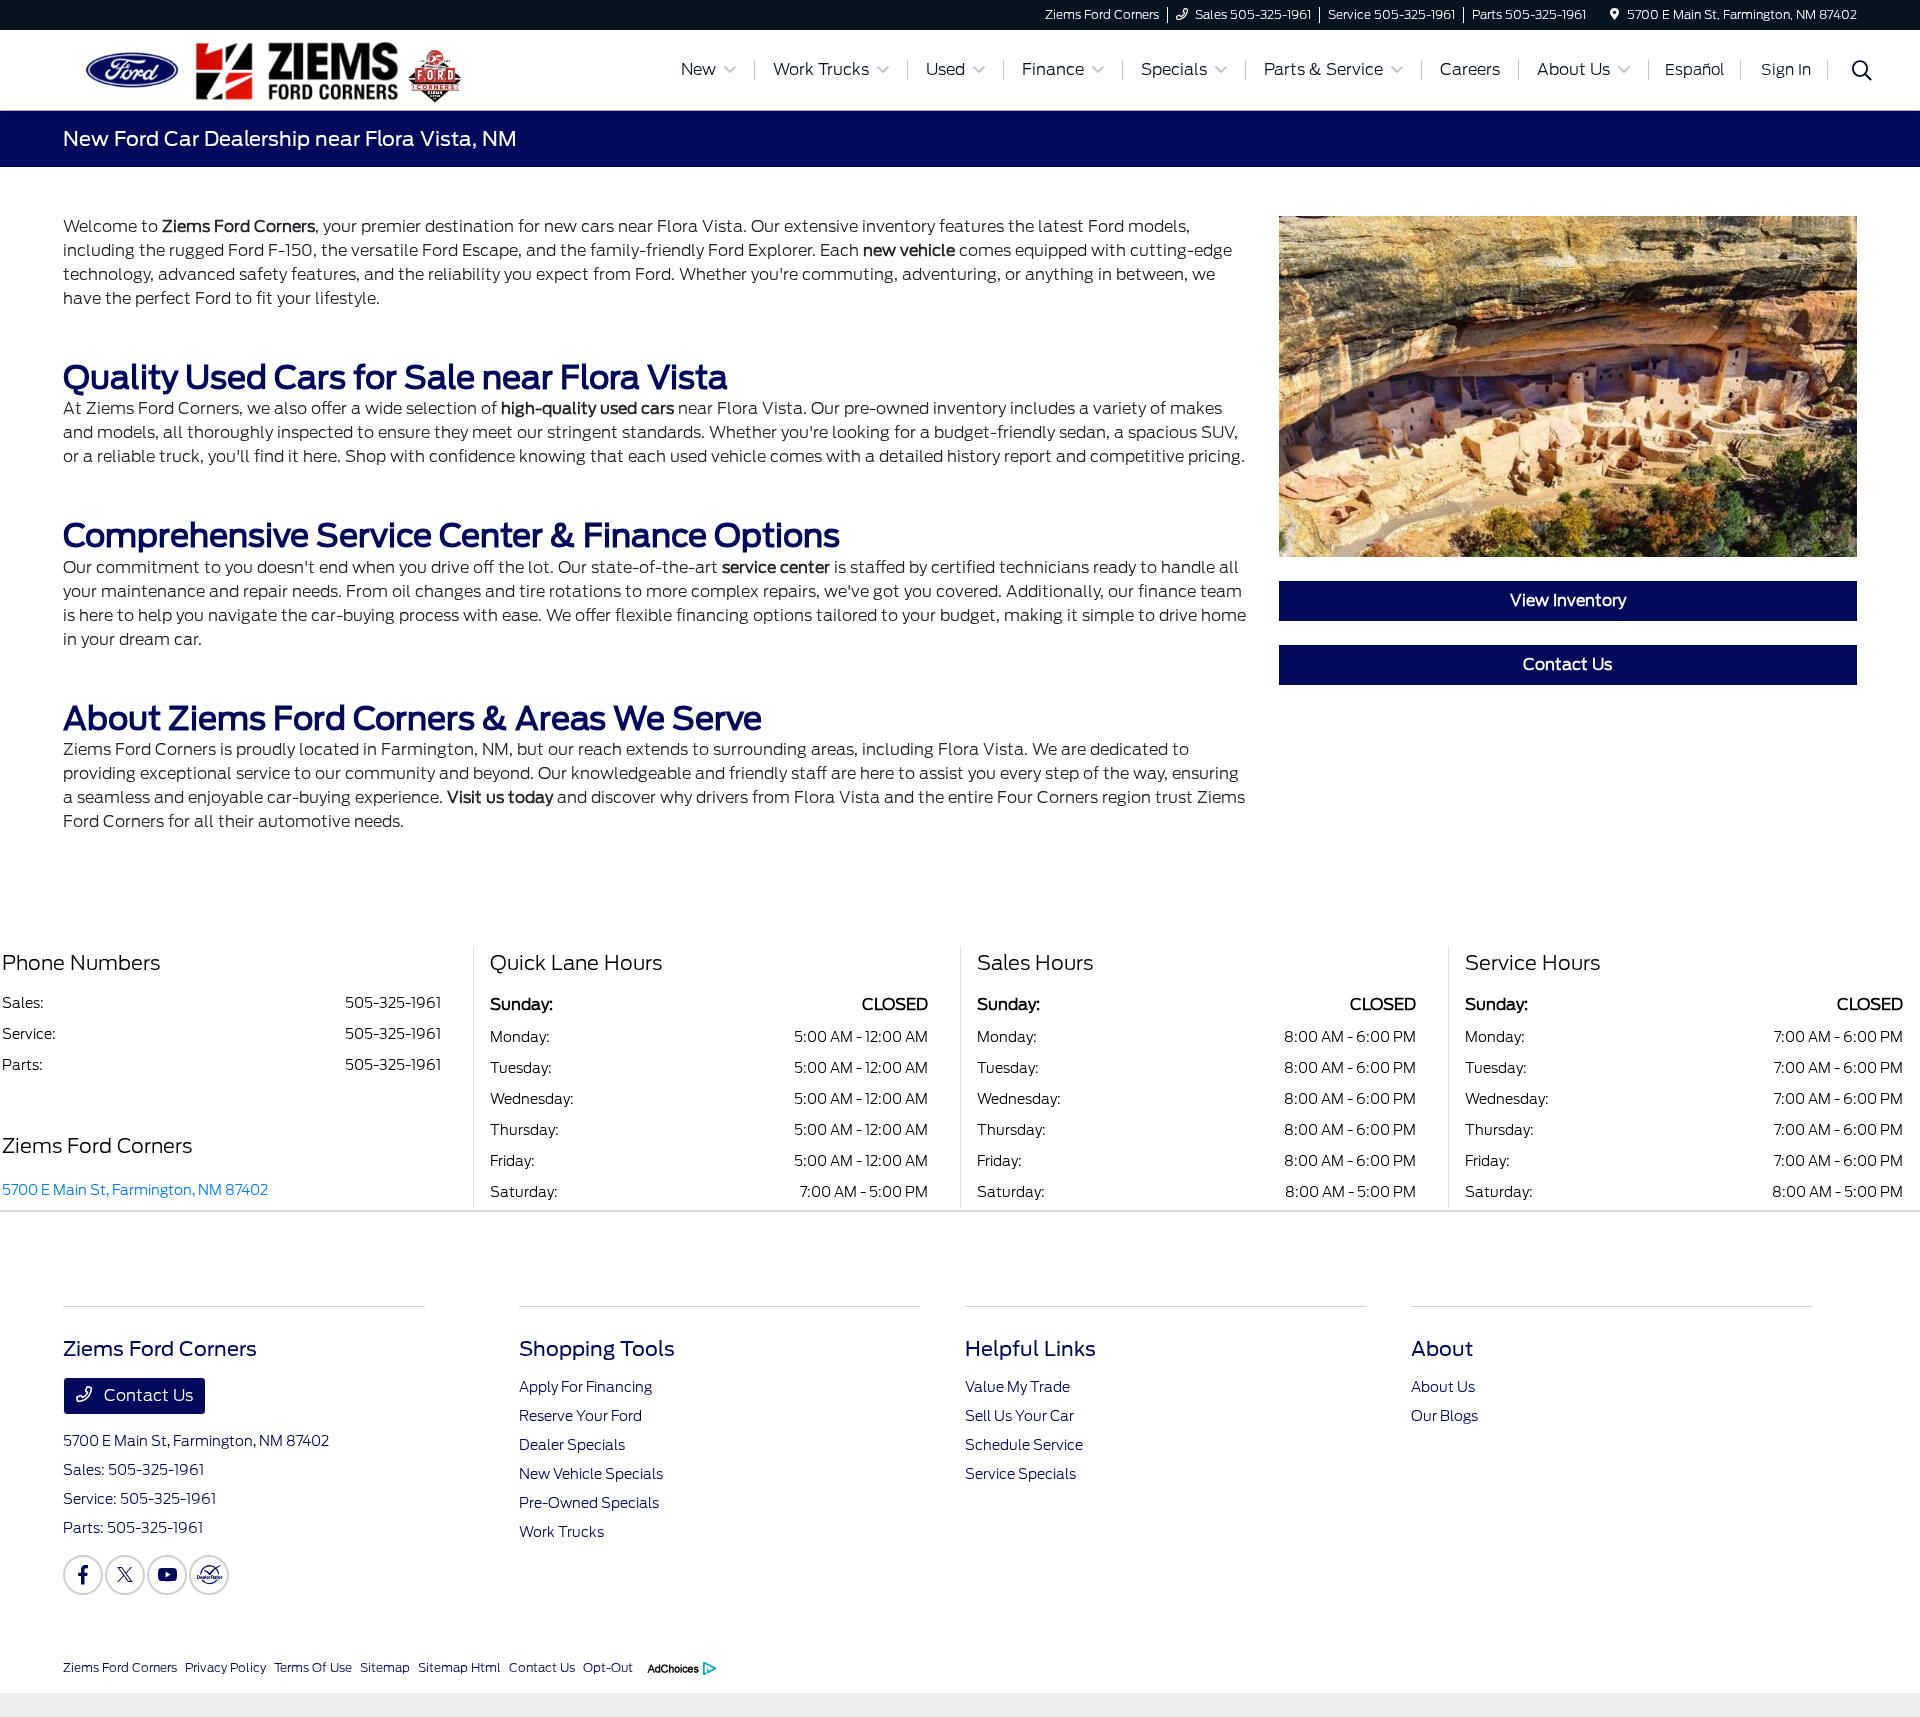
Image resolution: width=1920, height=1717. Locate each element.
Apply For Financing (585, 1387)
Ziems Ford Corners (238, 226)
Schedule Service (1024, 1445)
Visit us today (500, 797)
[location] (1614, 14)
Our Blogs (1444, 1416)
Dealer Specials (572, 1445)
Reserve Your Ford (580, 1416)
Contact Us (1567, 664)
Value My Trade (1017, 1387)
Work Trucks (561, 1532)
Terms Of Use (313, 1667)
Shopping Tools (597, 1349)
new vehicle (909, 250)
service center (776, 567)
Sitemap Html (459, 1667)
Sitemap (385, 1667)
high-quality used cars (587, 408)
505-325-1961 (393, 1003)
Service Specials (1020, 1474)
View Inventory (1568, 600)
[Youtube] (167, 1575)
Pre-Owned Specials (589, 1503)
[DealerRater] (209, 1575)
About (1442, 1349)
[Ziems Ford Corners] (235, 68)
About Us (1443, 1387)
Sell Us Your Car (1019, 1416)
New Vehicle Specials (591, 1474)
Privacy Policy (225, 1667)
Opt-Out (608, 1667)
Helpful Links (1030, 1349)
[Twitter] (125, 1575)
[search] (1862, 73)
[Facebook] (83, 1575)
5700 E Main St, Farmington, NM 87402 (135, 1190)
